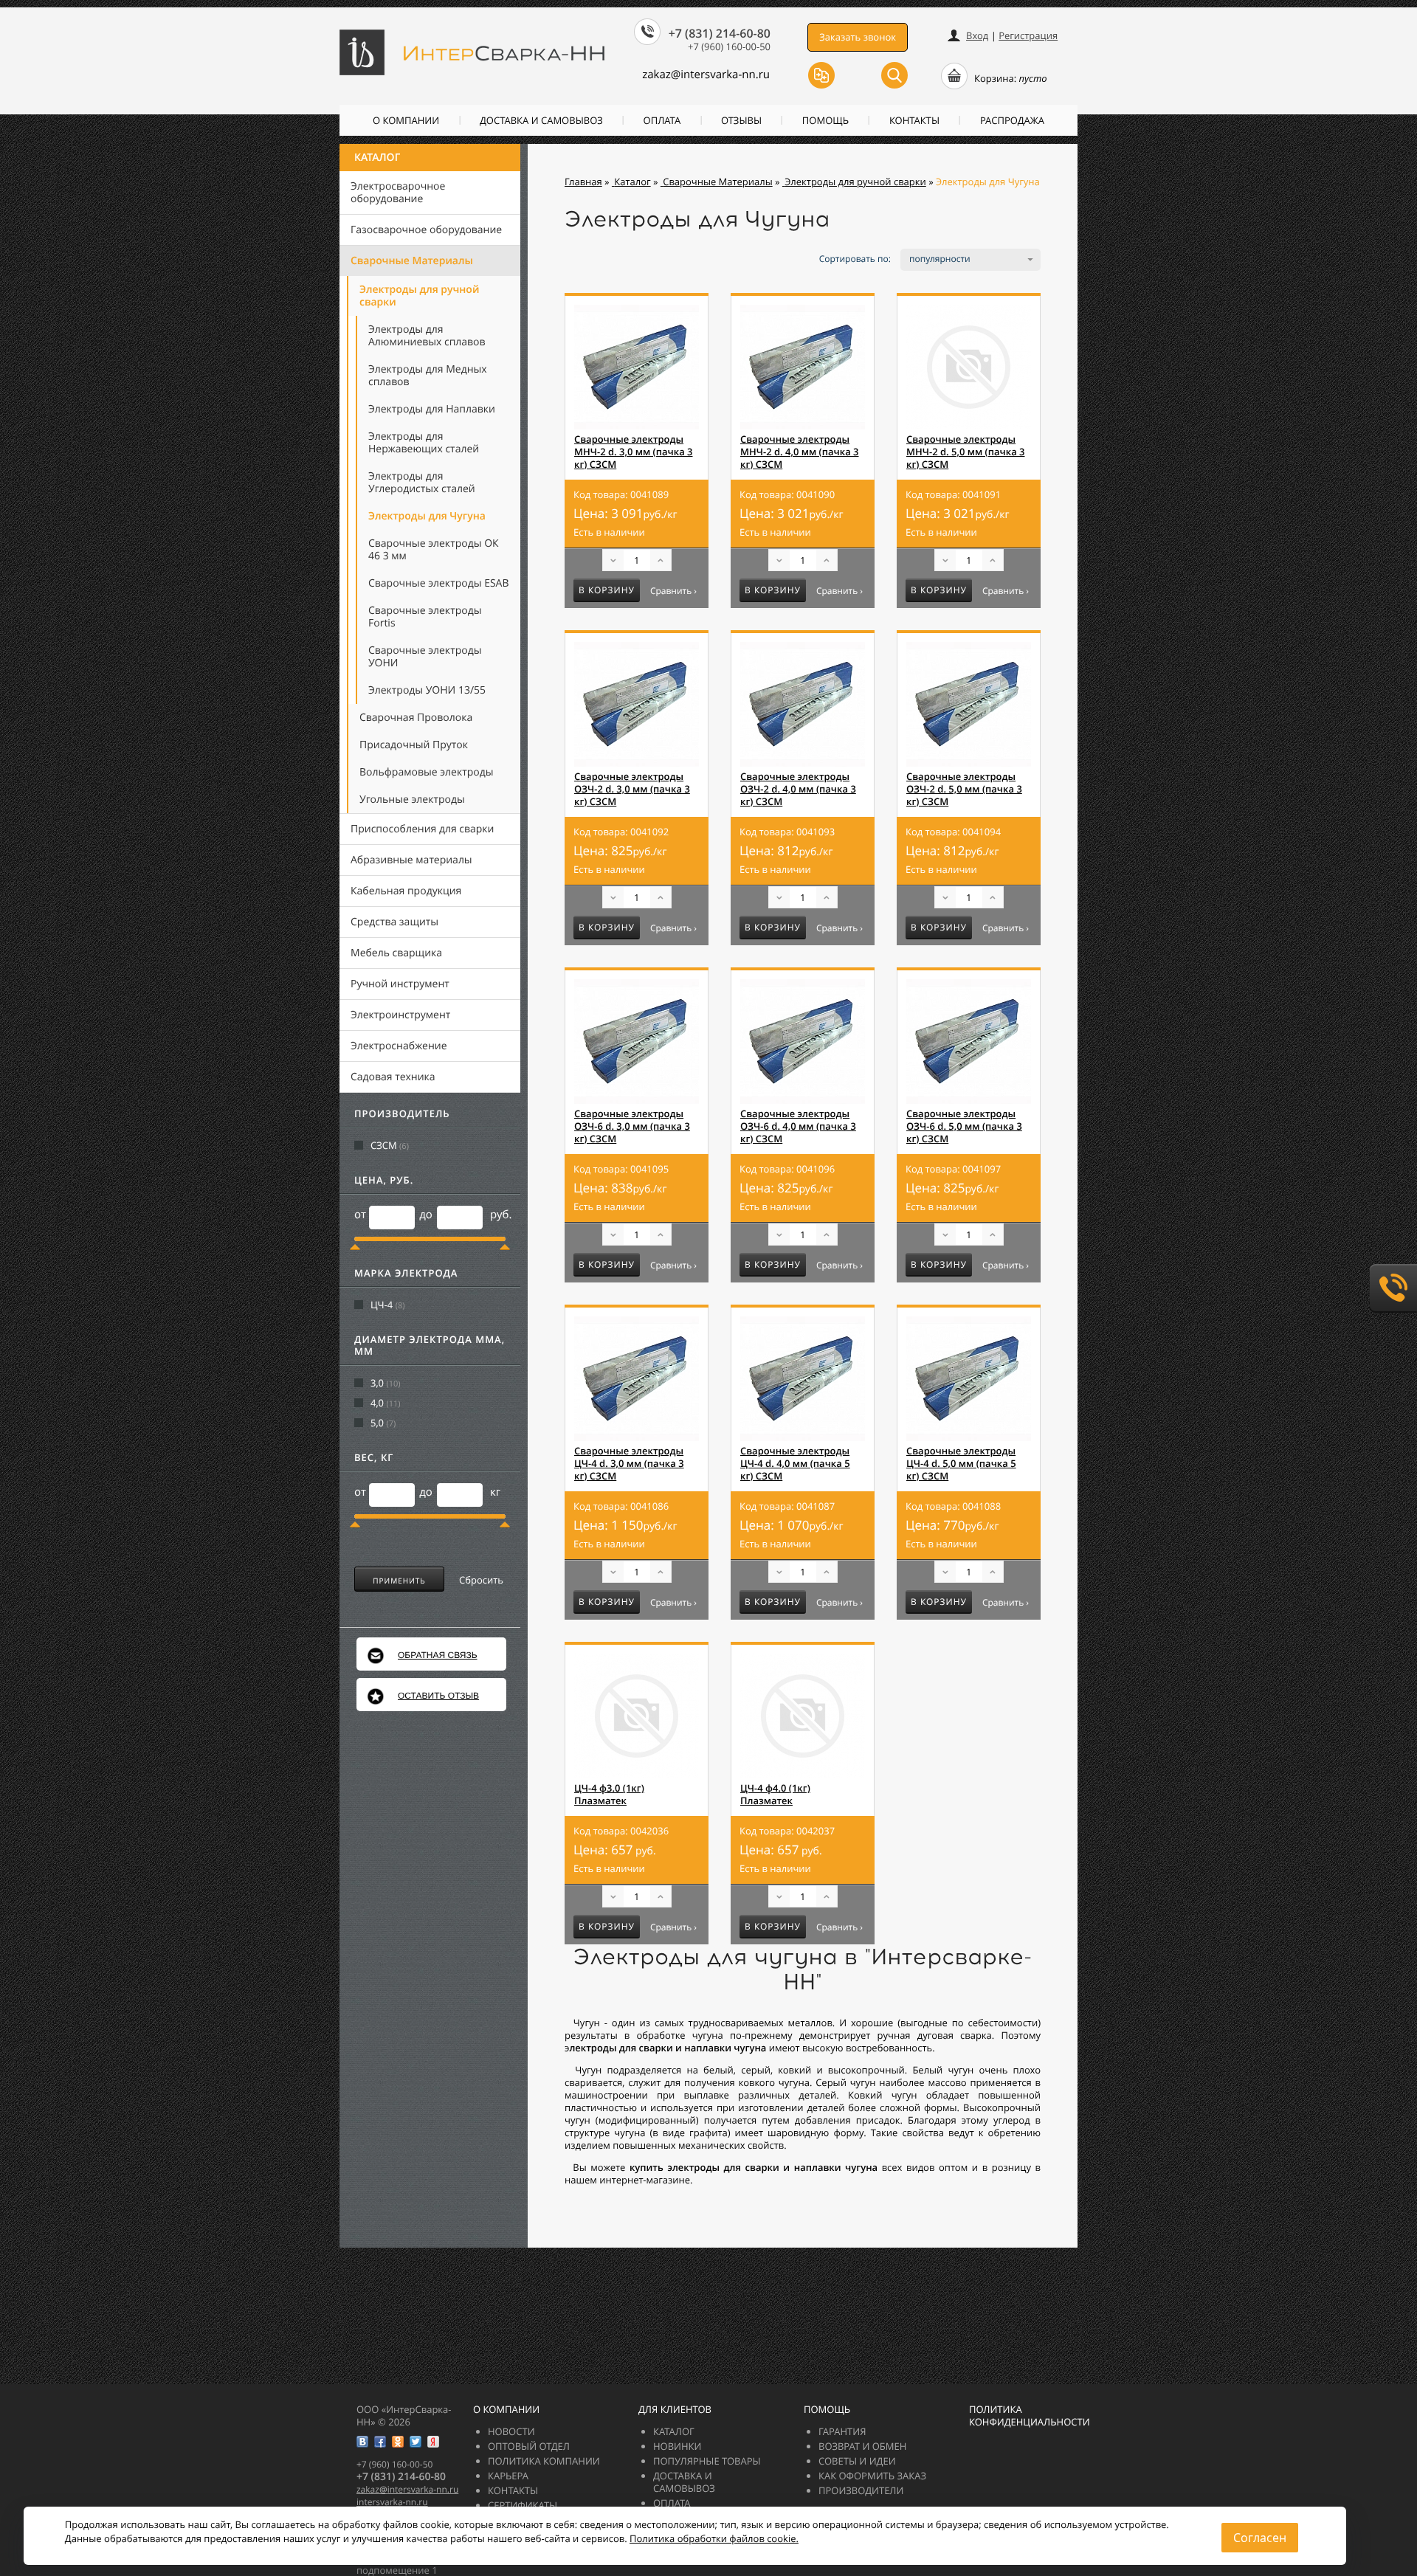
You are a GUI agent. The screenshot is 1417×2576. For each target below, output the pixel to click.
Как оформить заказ (872, 2476)
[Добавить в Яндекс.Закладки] (433, 2442)
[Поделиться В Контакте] (362, 2442)
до (426, 1215)
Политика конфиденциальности (1030, 2416)
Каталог (377, 158)
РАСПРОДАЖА (1012, 120)
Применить (399, 1581)
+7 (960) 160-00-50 (729, 46)
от (360, 1215)
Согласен (1260, 2538)
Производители (861, 2490)
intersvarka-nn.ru (392, 2502)
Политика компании (544, 2461)
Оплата (662, 120)
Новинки (678, 2446)
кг (495, 1492)
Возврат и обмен (862, 2446)
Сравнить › (673, 591)
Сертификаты (523, 2505)
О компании (406, 120)
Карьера (508, 2476)
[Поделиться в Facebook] (380, 2442)
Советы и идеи (857, 2461)
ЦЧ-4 (382, 1305)
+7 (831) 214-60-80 (720, 33)
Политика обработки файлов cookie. (714, 2538)
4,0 (377, 1403)
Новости (511, 2431)
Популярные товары (707, 2461)
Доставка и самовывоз (541, 120)
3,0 (377, 1383)
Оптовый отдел (529, 2446)
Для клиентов (675, 2409)
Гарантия (842, 2431)
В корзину (607, 590)
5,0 (377, 1423)
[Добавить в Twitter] (416, 2442)
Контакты (914, 120)
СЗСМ (384, 1146)
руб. (501, 1215)
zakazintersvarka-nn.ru (706, 75)
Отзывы (741, 120)
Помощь (825, 120)
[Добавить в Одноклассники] (398, 2442)
